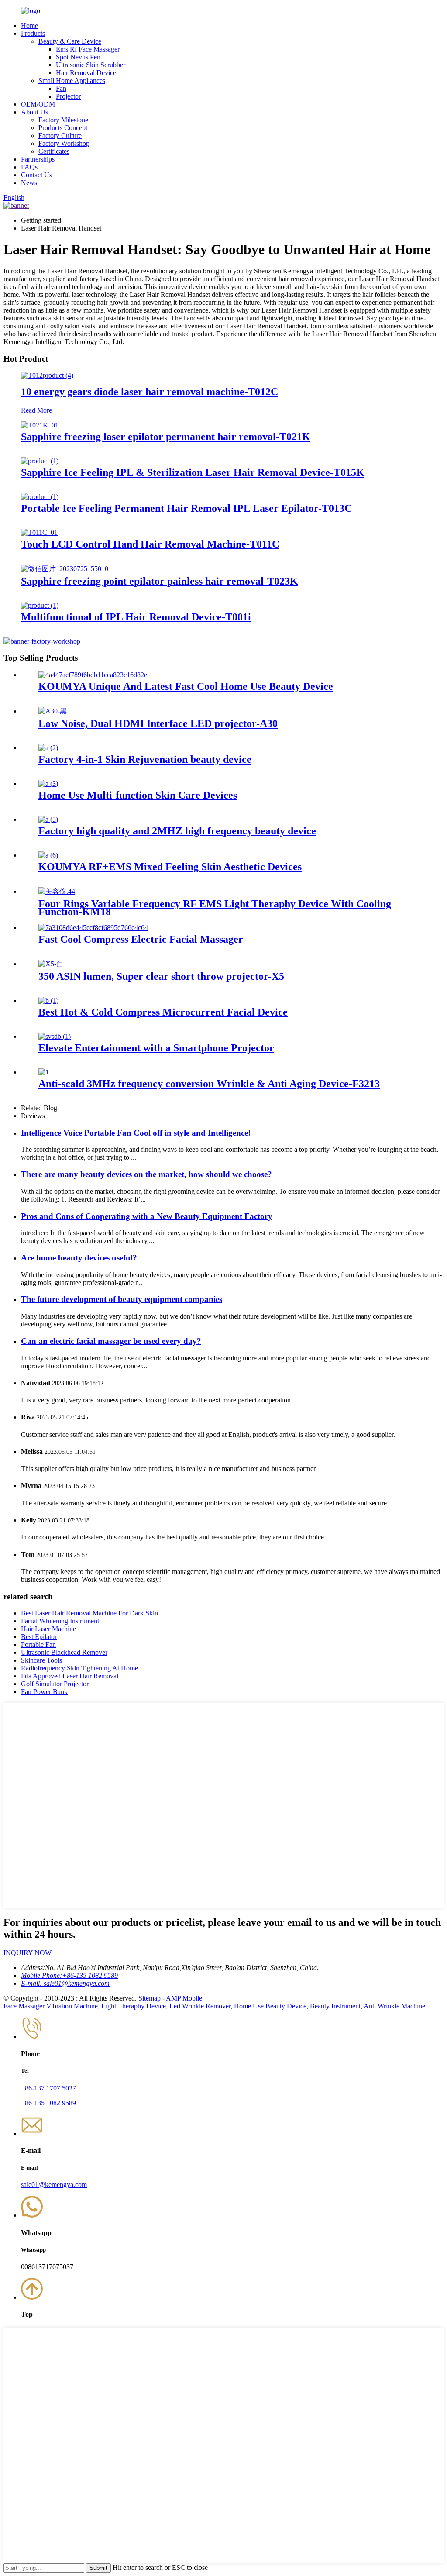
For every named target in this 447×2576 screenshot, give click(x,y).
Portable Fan (38, 1644)
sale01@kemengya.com (54, 2185)
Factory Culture (60, 136)
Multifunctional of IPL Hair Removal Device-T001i (136, 617)
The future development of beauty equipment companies (122, 1299)
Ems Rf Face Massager (88, 49)
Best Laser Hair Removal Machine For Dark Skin (89, 1613)
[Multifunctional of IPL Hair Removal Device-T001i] (40, 605)
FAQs (29, 167)
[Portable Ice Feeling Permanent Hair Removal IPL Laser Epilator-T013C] (40, 497)
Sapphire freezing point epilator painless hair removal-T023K (160, 581)
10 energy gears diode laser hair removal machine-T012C (150, 392)
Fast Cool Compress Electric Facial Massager (141, 939)
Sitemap (150, 1998)
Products (33, 33)
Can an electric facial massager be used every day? (111, 1341)
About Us (34, 112)
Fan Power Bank (44, 1692)
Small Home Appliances (72, 81)
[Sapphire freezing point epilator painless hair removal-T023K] (65, 569)
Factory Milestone (63, 120)
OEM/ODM (38, 104)
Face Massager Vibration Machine (51, 2006)
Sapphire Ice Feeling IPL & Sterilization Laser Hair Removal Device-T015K (193, 472)
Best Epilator (39, 1637)
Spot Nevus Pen (78, 57)
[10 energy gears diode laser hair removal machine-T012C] (47, 375)
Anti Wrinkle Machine (394, 2006)
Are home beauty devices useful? (79, 1258)
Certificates (54, 151)
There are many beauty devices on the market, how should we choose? (146, 1174)
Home (29, 26)
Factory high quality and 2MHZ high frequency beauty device (177, 831)
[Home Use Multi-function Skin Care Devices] (48, 783)
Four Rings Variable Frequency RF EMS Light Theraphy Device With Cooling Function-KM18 (215, 908)
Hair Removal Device (86, 73)
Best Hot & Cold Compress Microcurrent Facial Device (163, 1012)
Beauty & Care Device (70, 41)
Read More (36, 410)
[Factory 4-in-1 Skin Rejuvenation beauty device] (48, 748)
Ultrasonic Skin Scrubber (91, 65)
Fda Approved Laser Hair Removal (70, 1676)
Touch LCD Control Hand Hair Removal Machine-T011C (150, 544)
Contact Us (36, 175)
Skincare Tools (41, 1660)
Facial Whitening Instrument (60, 1621)
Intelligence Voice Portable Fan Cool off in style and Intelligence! (136, 1133)
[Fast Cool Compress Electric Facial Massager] (93, 928)
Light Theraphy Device (134, 2006)
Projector (68, 96)
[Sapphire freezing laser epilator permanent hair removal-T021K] (40, 425)
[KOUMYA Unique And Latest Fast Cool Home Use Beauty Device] (93, 675)
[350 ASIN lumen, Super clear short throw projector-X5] (51, 964)
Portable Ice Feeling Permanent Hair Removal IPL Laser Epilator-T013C (186, 508)
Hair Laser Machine (48, 1629)
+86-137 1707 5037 (48, 2088)
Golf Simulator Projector (55, 1684)
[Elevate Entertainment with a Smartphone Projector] (55, 1036)
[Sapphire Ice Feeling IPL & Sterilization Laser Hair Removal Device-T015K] (40, 461)
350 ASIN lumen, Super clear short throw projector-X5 (161, 976)
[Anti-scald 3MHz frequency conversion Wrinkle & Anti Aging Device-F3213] (44, 1072)
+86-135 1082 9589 (48, 2103)
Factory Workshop (64, 143)
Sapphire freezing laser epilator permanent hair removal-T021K (166, 437)
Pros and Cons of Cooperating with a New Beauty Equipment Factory (147, 1216)
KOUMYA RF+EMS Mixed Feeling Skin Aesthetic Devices (170, 867)
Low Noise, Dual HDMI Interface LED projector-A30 (158, 723)
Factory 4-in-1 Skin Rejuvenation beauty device (145, 759)
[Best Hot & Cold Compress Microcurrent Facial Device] (48, 1000)
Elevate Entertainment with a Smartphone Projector (156, 1048)
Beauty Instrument (335, 2006)
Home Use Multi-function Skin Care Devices (138, 795)
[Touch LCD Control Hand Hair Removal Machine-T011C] (39, 532)
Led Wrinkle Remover (200, 2006)
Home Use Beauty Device (270, 2006)
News (29, 183)
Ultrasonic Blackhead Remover (64, 1652)
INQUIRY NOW (28, 1953)
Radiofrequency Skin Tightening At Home (79, 1668)
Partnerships (38, 159)
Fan (61, 88)
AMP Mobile (184, 1998)
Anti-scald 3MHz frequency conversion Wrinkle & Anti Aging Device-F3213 (209, 1084)
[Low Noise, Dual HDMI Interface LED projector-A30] (53, 711)
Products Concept (63, 128)
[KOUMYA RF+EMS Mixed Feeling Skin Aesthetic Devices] (48, 855)
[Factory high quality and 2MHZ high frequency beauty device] (48, 819)
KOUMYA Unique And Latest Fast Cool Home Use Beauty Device (186, 686)
